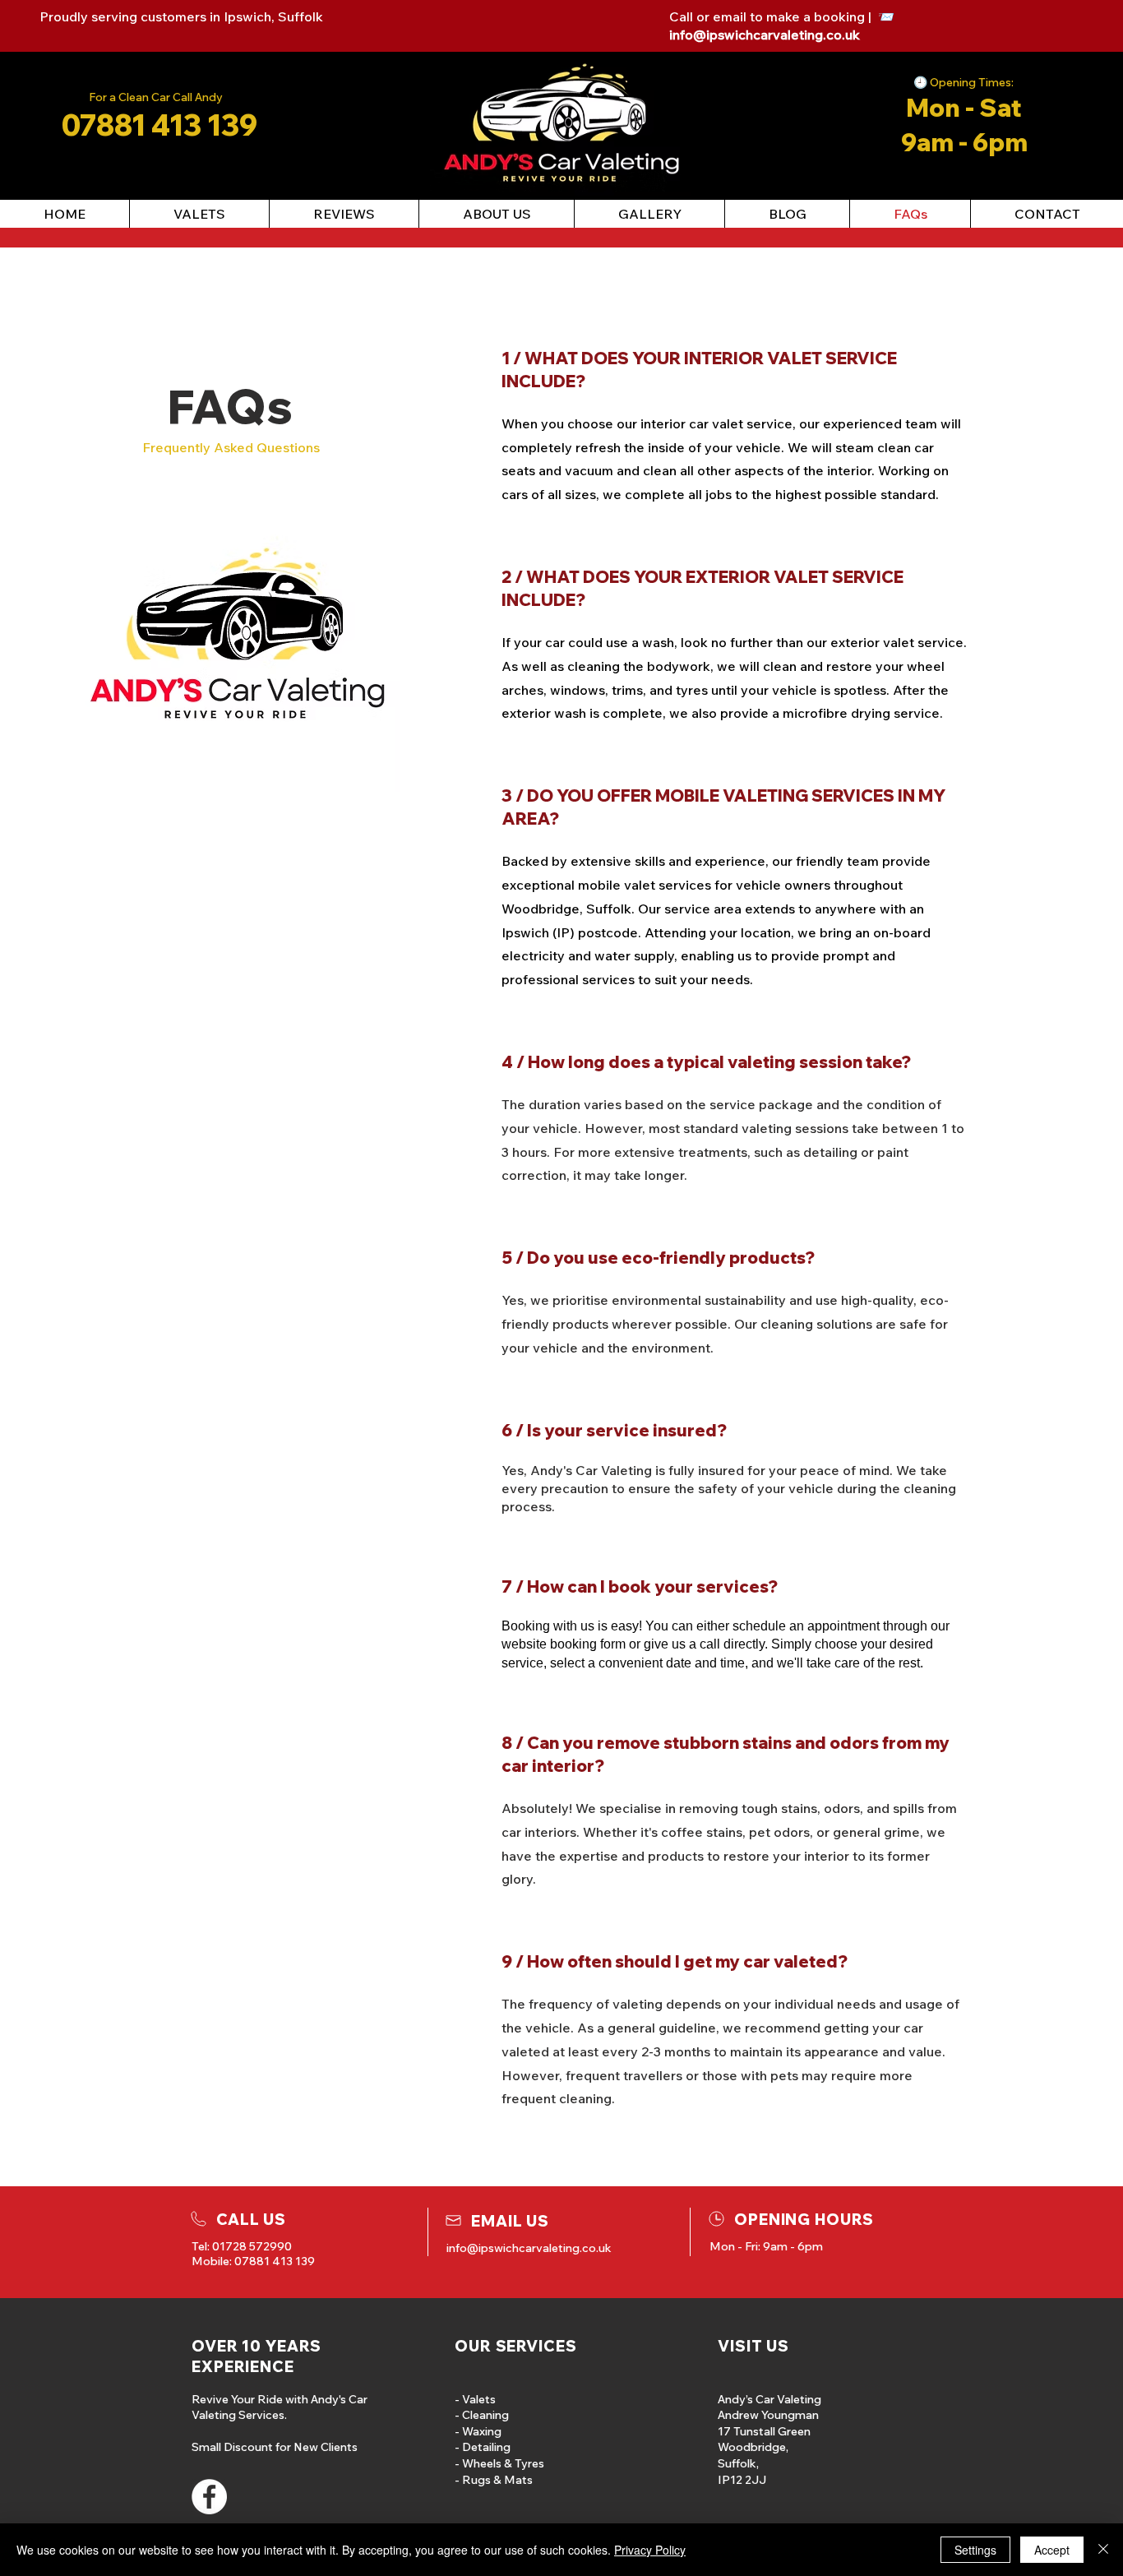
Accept (1052, 2550)
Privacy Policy (650, 2550)
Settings (975, 2550)
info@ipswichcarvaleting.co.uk (765, 35)
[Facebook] (209, 2497)
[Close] (1103, 2550)
